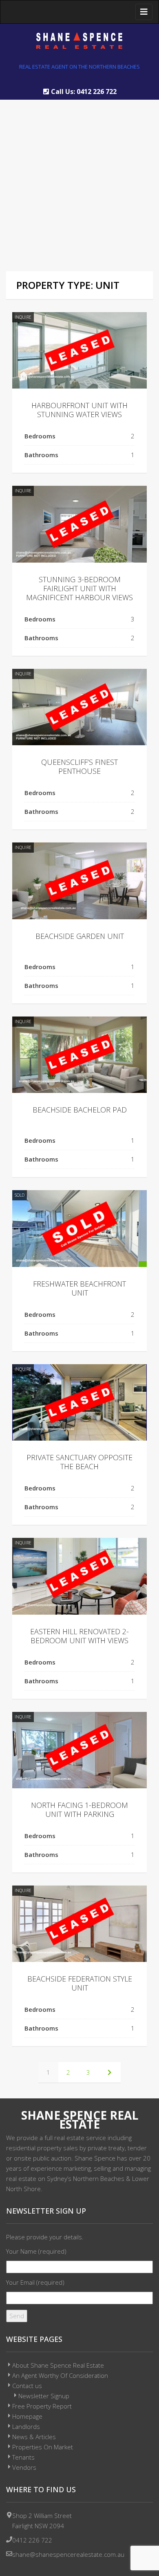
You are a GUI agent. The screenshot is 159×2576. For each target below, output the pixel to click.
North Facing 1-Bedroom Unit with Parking (79, 1810)
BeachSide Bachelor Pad (80, 1110)
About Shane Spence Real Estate (58, 2365)
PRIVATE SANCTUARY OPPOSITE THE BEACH (79, 1462)
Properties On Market (43, 2447)
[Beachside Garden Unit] (79, 881)
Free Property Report (42, 2406)
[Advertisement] (79, 179)
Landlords (26, 2426)
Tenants (23, 2457)
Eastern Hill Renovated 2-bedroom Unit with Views (79, 1636)
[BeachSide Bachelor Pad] (79, 1055)
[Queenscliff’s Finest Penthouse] (79, 707)
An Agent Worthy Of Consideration (60, 2375)
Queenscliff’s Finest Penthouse (79, 766)
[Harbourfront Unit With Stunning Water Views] (79, 350)
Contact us (27, 2386)
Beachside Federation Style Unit (80, 1983)
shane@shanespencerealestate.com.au (68, 2554)
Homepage (27, 2416)
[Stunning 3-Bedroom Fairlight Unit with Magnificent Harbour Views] (79, 524)
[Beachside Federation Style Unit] (79, 1924)
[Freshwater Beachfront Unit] (79, 1228)
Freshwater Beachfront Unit (79, 1288)
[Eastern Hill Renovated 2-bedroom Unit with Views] (79, 1576)
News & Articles (34, 2437)
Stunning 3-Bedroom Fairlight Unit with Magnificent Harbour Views (79, 588)
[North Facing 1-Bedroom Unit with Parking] (79, 1750)
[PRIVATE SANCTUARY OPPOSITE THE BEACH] (79, 1402)
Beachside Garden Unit (80, 936)
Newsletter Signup (44, 2396)
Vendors (24, 2467)
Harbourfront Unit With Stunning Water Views (79, 410)
